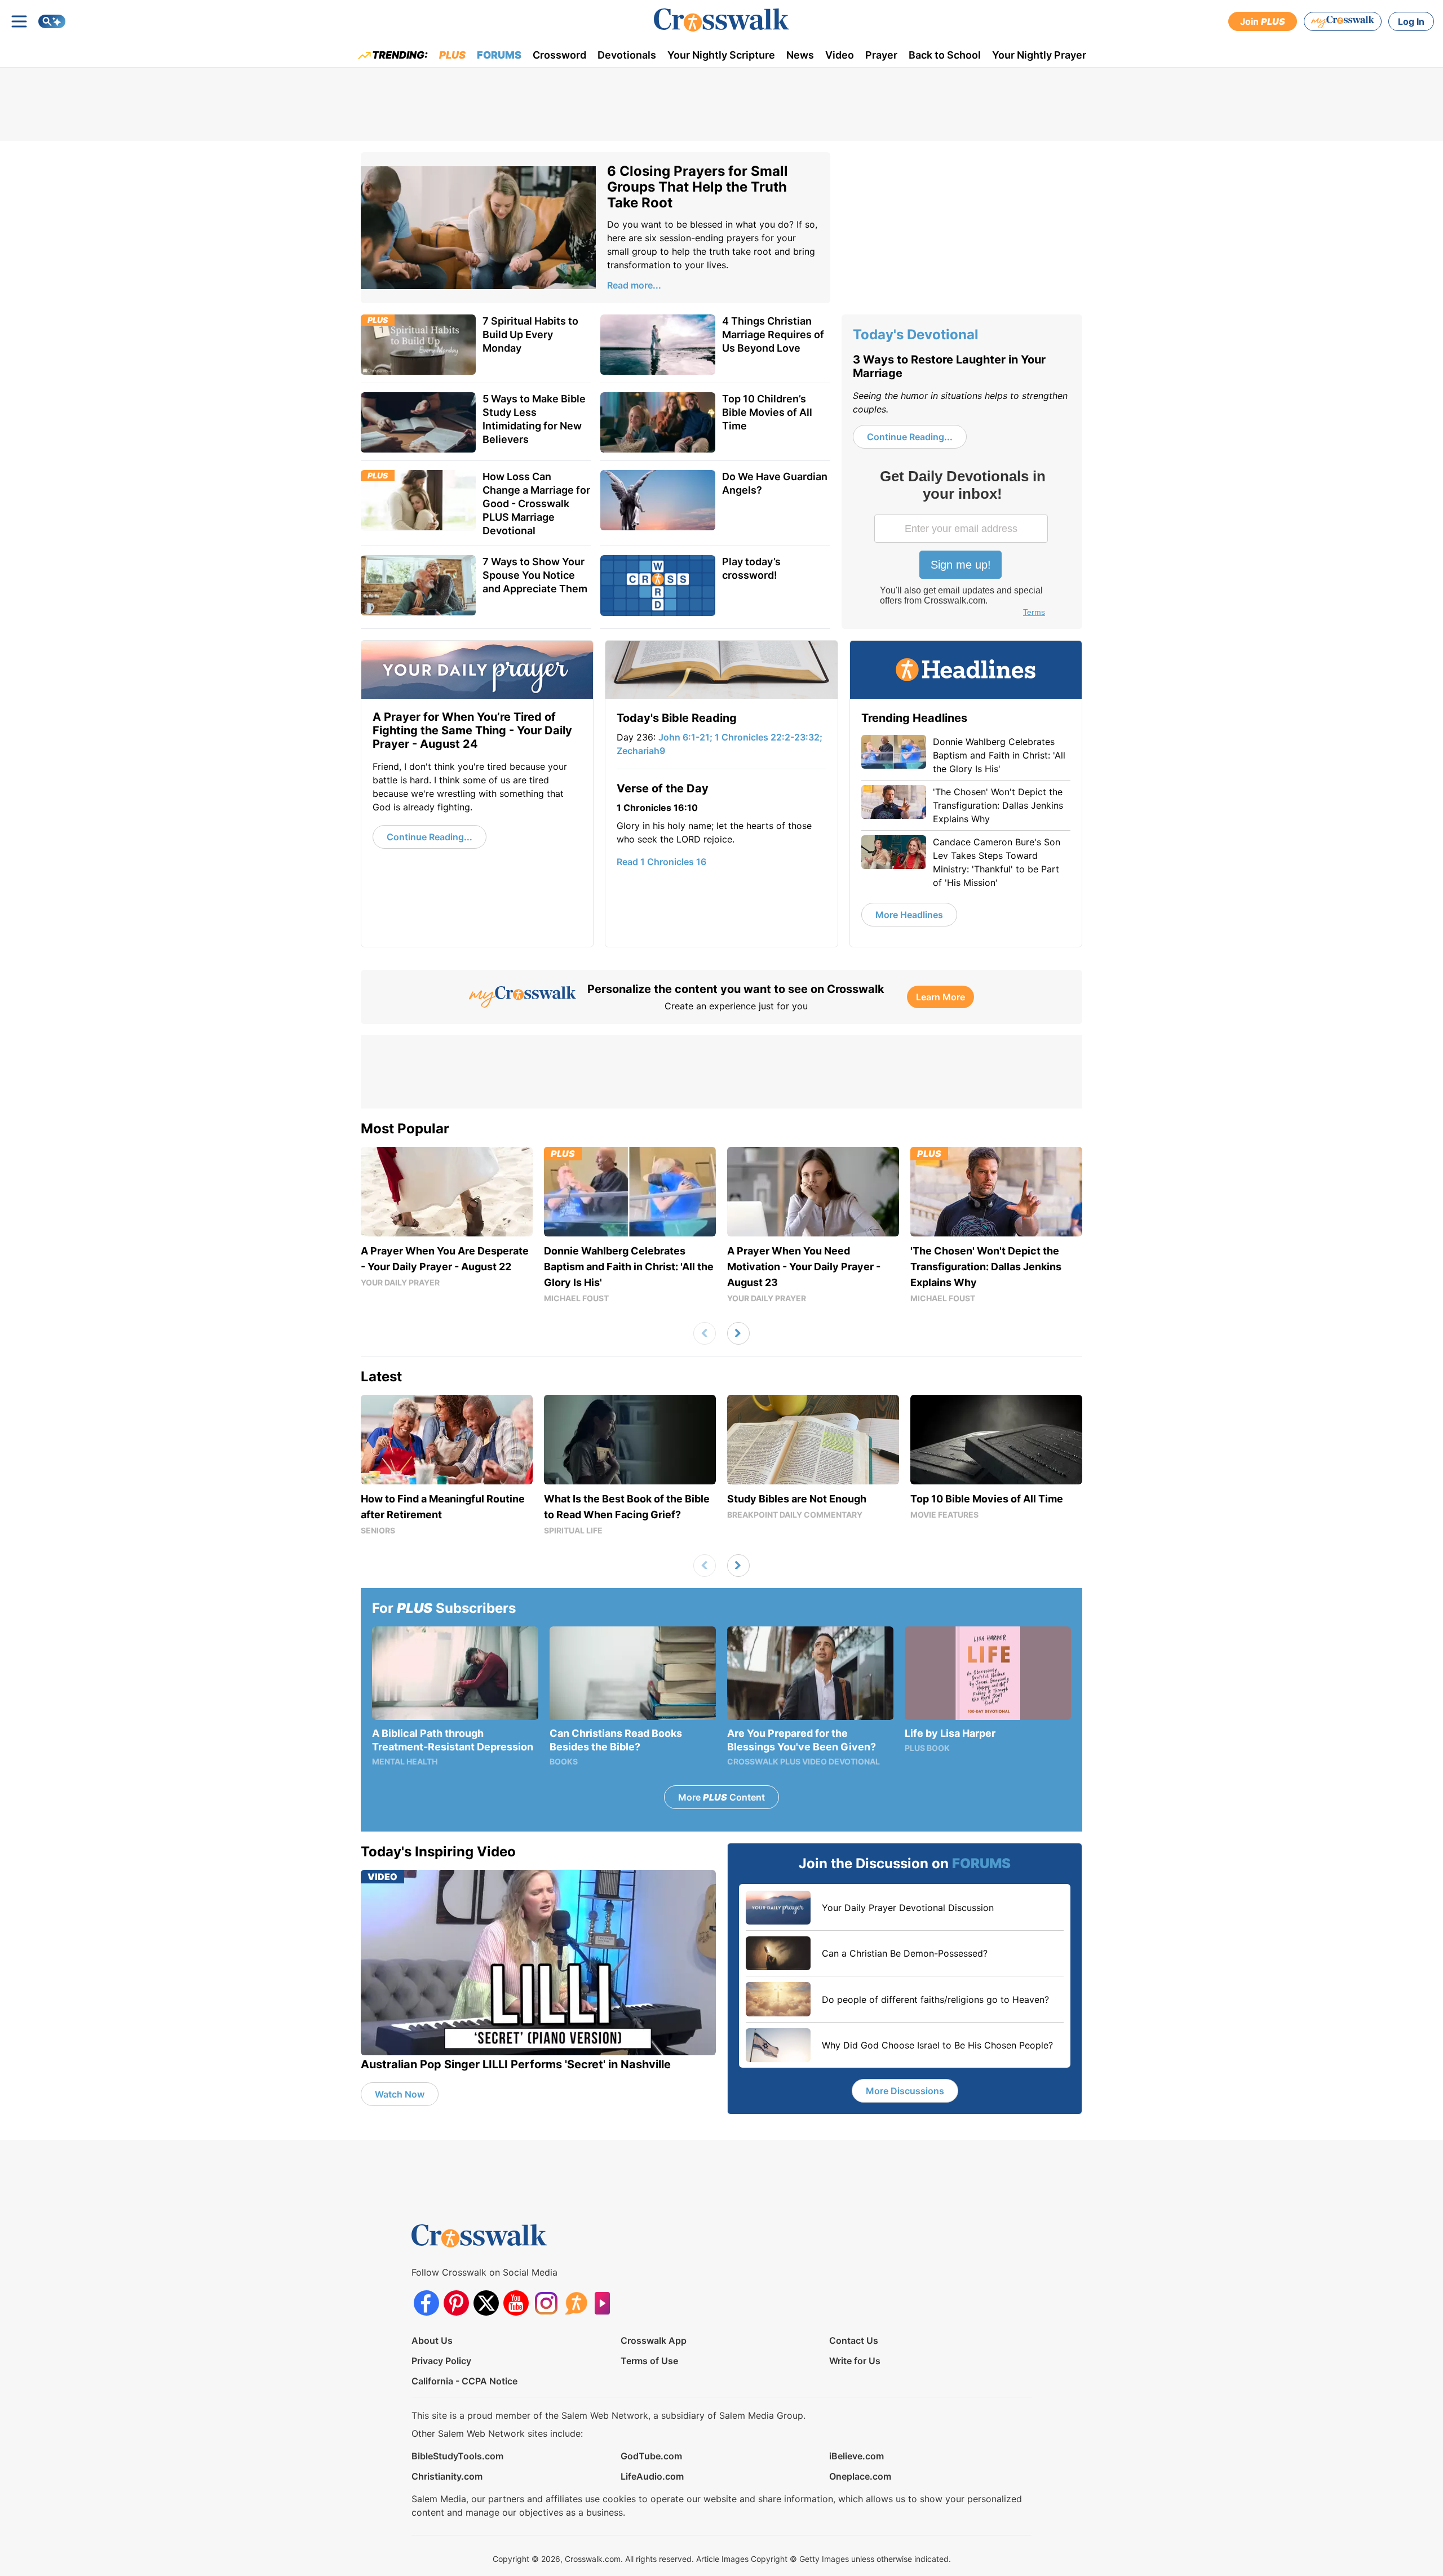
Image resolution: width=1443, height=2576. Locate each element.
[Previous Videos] (705, 1333)
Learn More (940, 997)
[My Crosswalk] (1343, 21)
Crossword (559, 55)
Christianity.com (447, 2476)
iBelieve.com (856, 2456)
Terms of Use (649, 2361)
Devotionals (627, 55)
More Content (721, 1797)
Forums (499, 55)
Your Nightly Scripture (721, 55)
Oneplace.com (860, 2476)
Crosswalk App (654, 2340)
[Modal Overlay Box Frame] (962, 544)
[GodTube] (606, 2303)
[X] (486, 2303)
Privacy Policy (441, 2361)
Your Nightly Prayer (1039, 55)
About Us (432, 2340)
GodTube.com (651, 2456)
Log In (1411, 21)
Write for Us (855, 2361)
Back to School (945, 55)
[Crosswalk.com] (721, 20)
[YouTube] (516, 2303)
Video (840, 55)
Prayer (881, 55)
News (800, 55)
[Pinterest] (456, 2303)
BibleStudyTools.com (457, 2456)
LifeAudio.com (652, 2476)
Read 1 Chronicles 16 (661, 862)
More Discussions (905, 2091)
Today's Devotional (916, 334)
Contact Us (854, 2340)
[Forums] (576, 2303)
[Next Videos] (738, 1333)
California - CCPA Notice (464, 2381)
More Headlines (909, 915)
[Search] (52, 21)
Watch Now (400, 2094)
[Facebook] (426, 2303)
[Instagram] (546, 2303)
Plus (452, 55)
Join (1263, 21)
